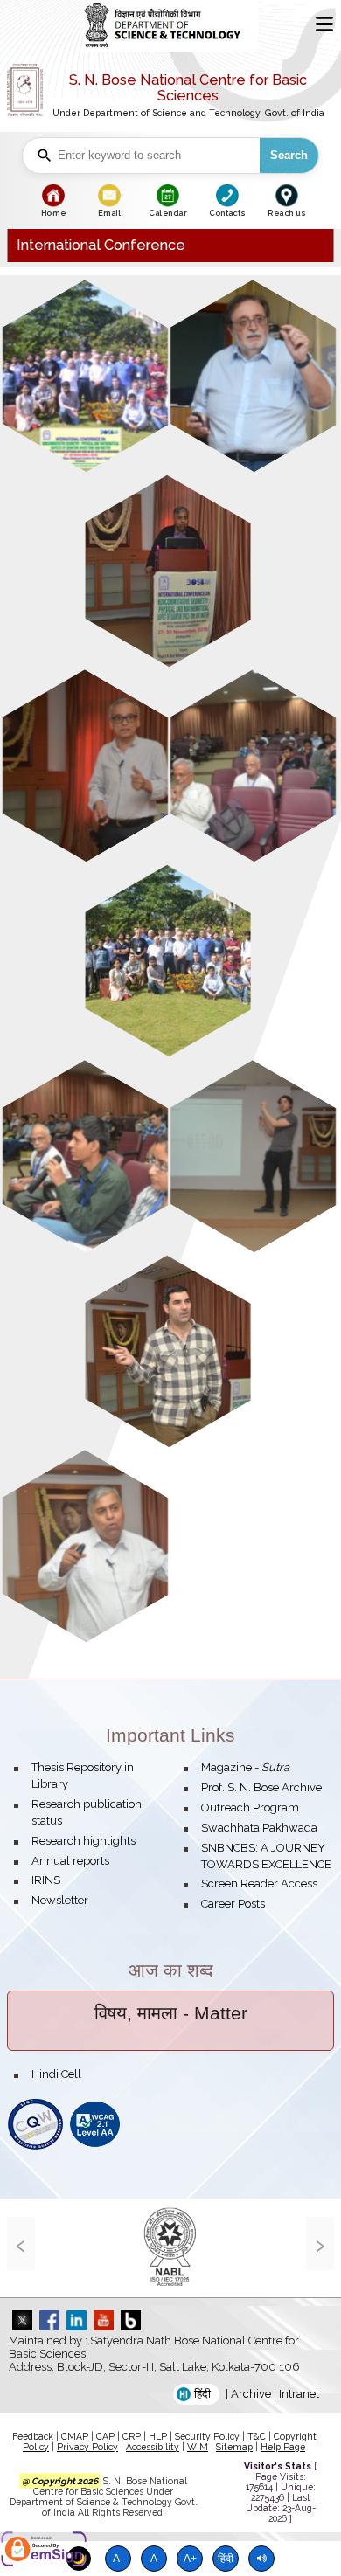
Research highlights (84, 1841)
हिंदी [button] (202, 2394)
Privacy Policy (87, 2447)
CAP (105, 2436)
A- (118, 2558)
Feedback (33, 2436)
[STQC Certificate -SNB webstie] (35, 2147)
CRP (132, 2436)
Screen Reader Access (259, 1884)
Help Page (283, 2447)
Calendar (167, 213)
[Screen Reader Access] (261, 2559)
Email (109, 213)
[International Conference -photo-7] (85, 1156)
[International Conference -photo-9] (168, 1351)
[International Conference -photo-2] (253, 376)
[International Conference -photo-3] (168, 571)
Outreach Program (250, 1807)
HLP (158, 2436)
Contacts (227, 213)
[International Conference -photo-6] (168, 961)
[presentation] (21, 2244)
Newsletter (60, 1900)
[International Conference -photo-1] (85, 376)
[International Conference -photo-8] (253, 1156)
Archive (251, 2394)
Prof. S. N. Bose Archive (261, 1787)
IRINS (46, 1880)
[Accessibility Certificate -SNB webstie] (95, 2147)
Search (289, 155)
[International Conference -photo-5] (253, 766)
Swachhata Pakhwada (259, 1828)
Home (53, 213)
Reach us (286, 213)
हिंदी (226, 2558)
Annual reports (70, 1861)
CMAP (75, 2436)
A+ (190, 2558)
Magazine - (245, 1767)
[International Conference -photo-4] (85, 766)
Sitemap (234, 2447)
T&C (257, 2436)
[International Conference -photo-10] (85, 1546)
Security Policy (207, 2436)
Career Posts (233, 1904)
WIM (198, 2447)
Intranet (299, 2394)
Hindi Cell (56, 2074)
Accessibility (153, 2447)
